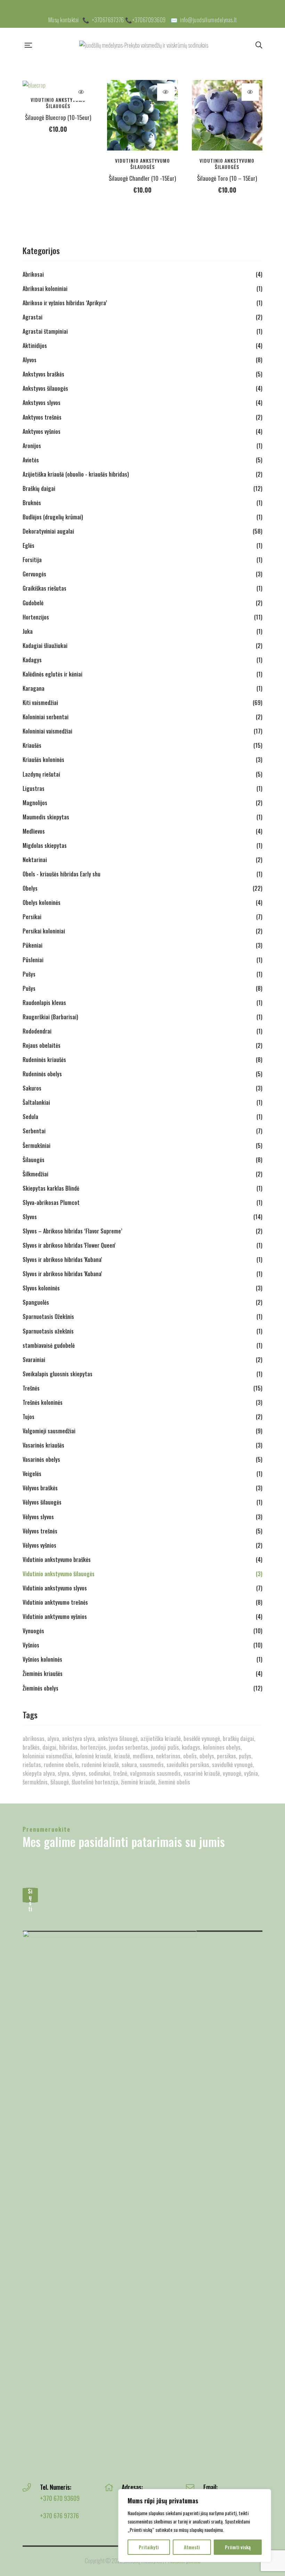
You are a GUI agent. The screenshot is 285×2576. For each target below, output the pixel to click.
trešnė (120, 1773)
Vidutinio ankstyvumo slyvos (55, 1588)
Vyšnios (31, 1645)
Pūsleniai (33, 960)
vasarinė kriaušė (202, 1773)
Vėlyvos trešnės (40, 1531)
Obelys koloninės (42, 902)
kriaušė (122, 1756)
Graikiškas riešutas (44, 588)
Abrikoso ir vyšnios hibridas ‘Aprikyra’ (65, 303)
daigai (49, 1747)
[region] (195, 2526)
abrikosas (34, 1738)
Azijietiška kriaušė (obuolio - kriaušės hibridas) (76, 474)
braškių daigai (238, 1738)
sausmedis (152, 1764)
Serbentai (34, 1131)
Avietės (31, 460)
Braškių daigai (39, 488)
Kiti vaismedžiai (40, 703)
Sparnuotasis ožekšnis (48, 1331)
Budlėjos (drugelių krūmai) (53, 517)
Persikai (32, 917)
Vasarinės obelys (41, 1459)
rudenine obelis (61, 1764)
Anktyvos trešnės (42, 417)
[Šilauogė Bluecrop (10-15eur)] (58, 85)
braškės (31, 1747)
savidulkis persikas (188, 1764)
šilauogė (60, 1782)
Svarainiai (34, 1360)
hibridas (68, 1747)
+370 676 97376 (59, 2516)
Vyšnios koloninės (42, 1659)
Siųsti (30, 1895)
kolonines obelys (222, 1747)
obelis (190, 1756)
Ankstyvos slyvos (42, 403)
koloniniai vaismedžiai (47, 1756)
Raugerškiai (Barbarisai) (50, 1017)
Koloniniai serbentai (46, 717)
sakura (129, 1764)
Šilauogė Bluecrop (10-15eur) (58, 117)
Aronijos (32, 446)
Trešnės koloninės (43, 1402)
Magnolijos (35, 803)
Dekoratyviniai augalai (48, 531)
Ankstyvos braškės (43, 374)
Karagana (34, 688)
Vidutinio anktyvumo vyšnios (55, 1617)
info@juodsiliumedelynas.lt (208, 20)
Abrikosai (33, 274)
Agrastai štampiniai (45, 331)
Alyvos (30, 360)
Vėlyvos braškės (40, 1488)
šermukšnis (35, 1782)
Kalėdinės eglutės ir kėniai (52, 674)
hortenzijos (93, 1747)
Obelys (30, 888)
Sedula (30, 1117)
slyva (63, 1773)
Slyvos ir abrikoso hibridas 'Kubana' (62, 1259)
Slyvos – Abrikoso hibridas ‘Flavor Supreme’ (72, 1231)
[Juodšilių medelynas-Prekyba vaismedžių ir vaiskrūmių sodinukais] (144, 45)
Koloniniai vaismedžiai (47, 731)
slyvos (79, 1773)
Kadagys (32, 660)
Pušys (29, 974)
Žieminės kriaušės (43, 1674)
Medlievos (34, 831)
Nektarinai (35, 860)
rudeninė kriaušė (100, 1764)
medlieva (143, 1756)
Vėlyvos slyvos (38, 1517)
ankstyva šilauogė (118, 1738)
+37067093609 (149, 20)
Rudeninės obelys (42, 1074)
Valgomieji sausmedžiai (49, 1431)
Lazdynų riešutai (41, 774)
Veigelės (32, 1474)
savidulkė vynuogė (232, 1764)
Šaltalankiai (36, 1102)
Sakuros (32, 1088)
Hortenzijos (36, 617)
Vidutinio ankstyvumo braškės (57, 1560)
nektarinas (168, 1756)
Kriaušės (32, 745)
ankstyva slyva (78, 1738)
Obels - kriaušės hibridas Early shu (62, 874)
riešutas (32, 1764)
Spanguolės (36, 1302)
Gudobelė (33, 603)
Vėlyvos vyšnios (39, 1545)
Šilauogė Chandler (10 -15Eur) (142, 178)
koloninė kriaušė (93, 1756)
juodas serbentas (128, 1747)
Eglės (28, 545)
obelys (207, 1756)
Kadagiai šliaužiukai (45, 646)
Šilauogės (34, 1160)
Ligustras (34, 788)
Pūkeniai (32, 945)
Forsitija (32, 560)
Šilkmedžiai (35, 1174)
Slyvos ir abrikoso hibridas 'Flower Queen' (69, 1245)
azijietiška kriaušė (161, 1738)
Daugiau (81, 92)
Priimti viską (238, 2547)
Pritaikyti (149, 2547)
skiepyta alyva (39, 1773)
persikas (226, 1756)
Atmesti (192, 2547)
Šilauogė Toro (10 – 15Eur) (227, 178)
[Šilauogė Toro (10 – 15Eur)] (227, 115)
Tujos (28, 1417)
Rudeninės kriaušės (44, 1060)
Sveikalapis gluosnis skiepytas (58, 1374)
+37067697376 (108, 20)
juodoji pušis (165, 1747)
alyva (53, 1738)
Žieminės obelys (40, 1688)
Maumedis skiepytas (46, 817)
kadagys (191, 1747)
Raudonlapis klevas (44, 1003)
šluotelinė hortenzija (95, 1782)
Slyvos (30, 1217)
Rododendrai (37, 1031)
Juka (28, 631)
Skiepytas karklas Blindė (51, 1188)
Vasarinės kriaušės (43, 1445)
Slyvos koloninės (41, 1288)
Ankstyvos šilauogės (45, 388)
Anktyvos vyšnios (42, 431)
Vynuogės (33, 1631)
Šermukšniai (36, 1145)
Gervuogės (34, 574)
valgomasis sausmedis (155, 1773)
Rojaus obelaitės (42, 1045)
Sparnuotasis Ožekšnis (48, 1317)
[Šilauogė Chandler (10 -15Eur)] (142, 115)
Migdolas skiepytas (45, 845)
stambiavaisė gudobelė (49, 1345)
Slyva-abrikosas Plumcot (51, 1202)
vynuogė (232, 1773)
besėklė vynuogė (202, 1738)
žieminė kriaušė (138, 1782)
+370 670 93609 (60, 2498)
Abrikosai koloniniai (45, 289)
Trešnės (31, 1388)
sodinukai (99, 1773)
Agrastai (32, 317)
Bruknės (32, 503)
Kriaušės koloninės (43, 760)
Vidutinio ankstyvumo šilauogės (58, 103)
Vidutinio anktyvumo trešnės (55, 1602)
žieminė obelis (174, 1782)
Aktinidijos (35, 346)
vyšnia (251, 1773)
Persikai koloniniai (44, 931)
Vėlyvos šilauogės (42, 1502)
